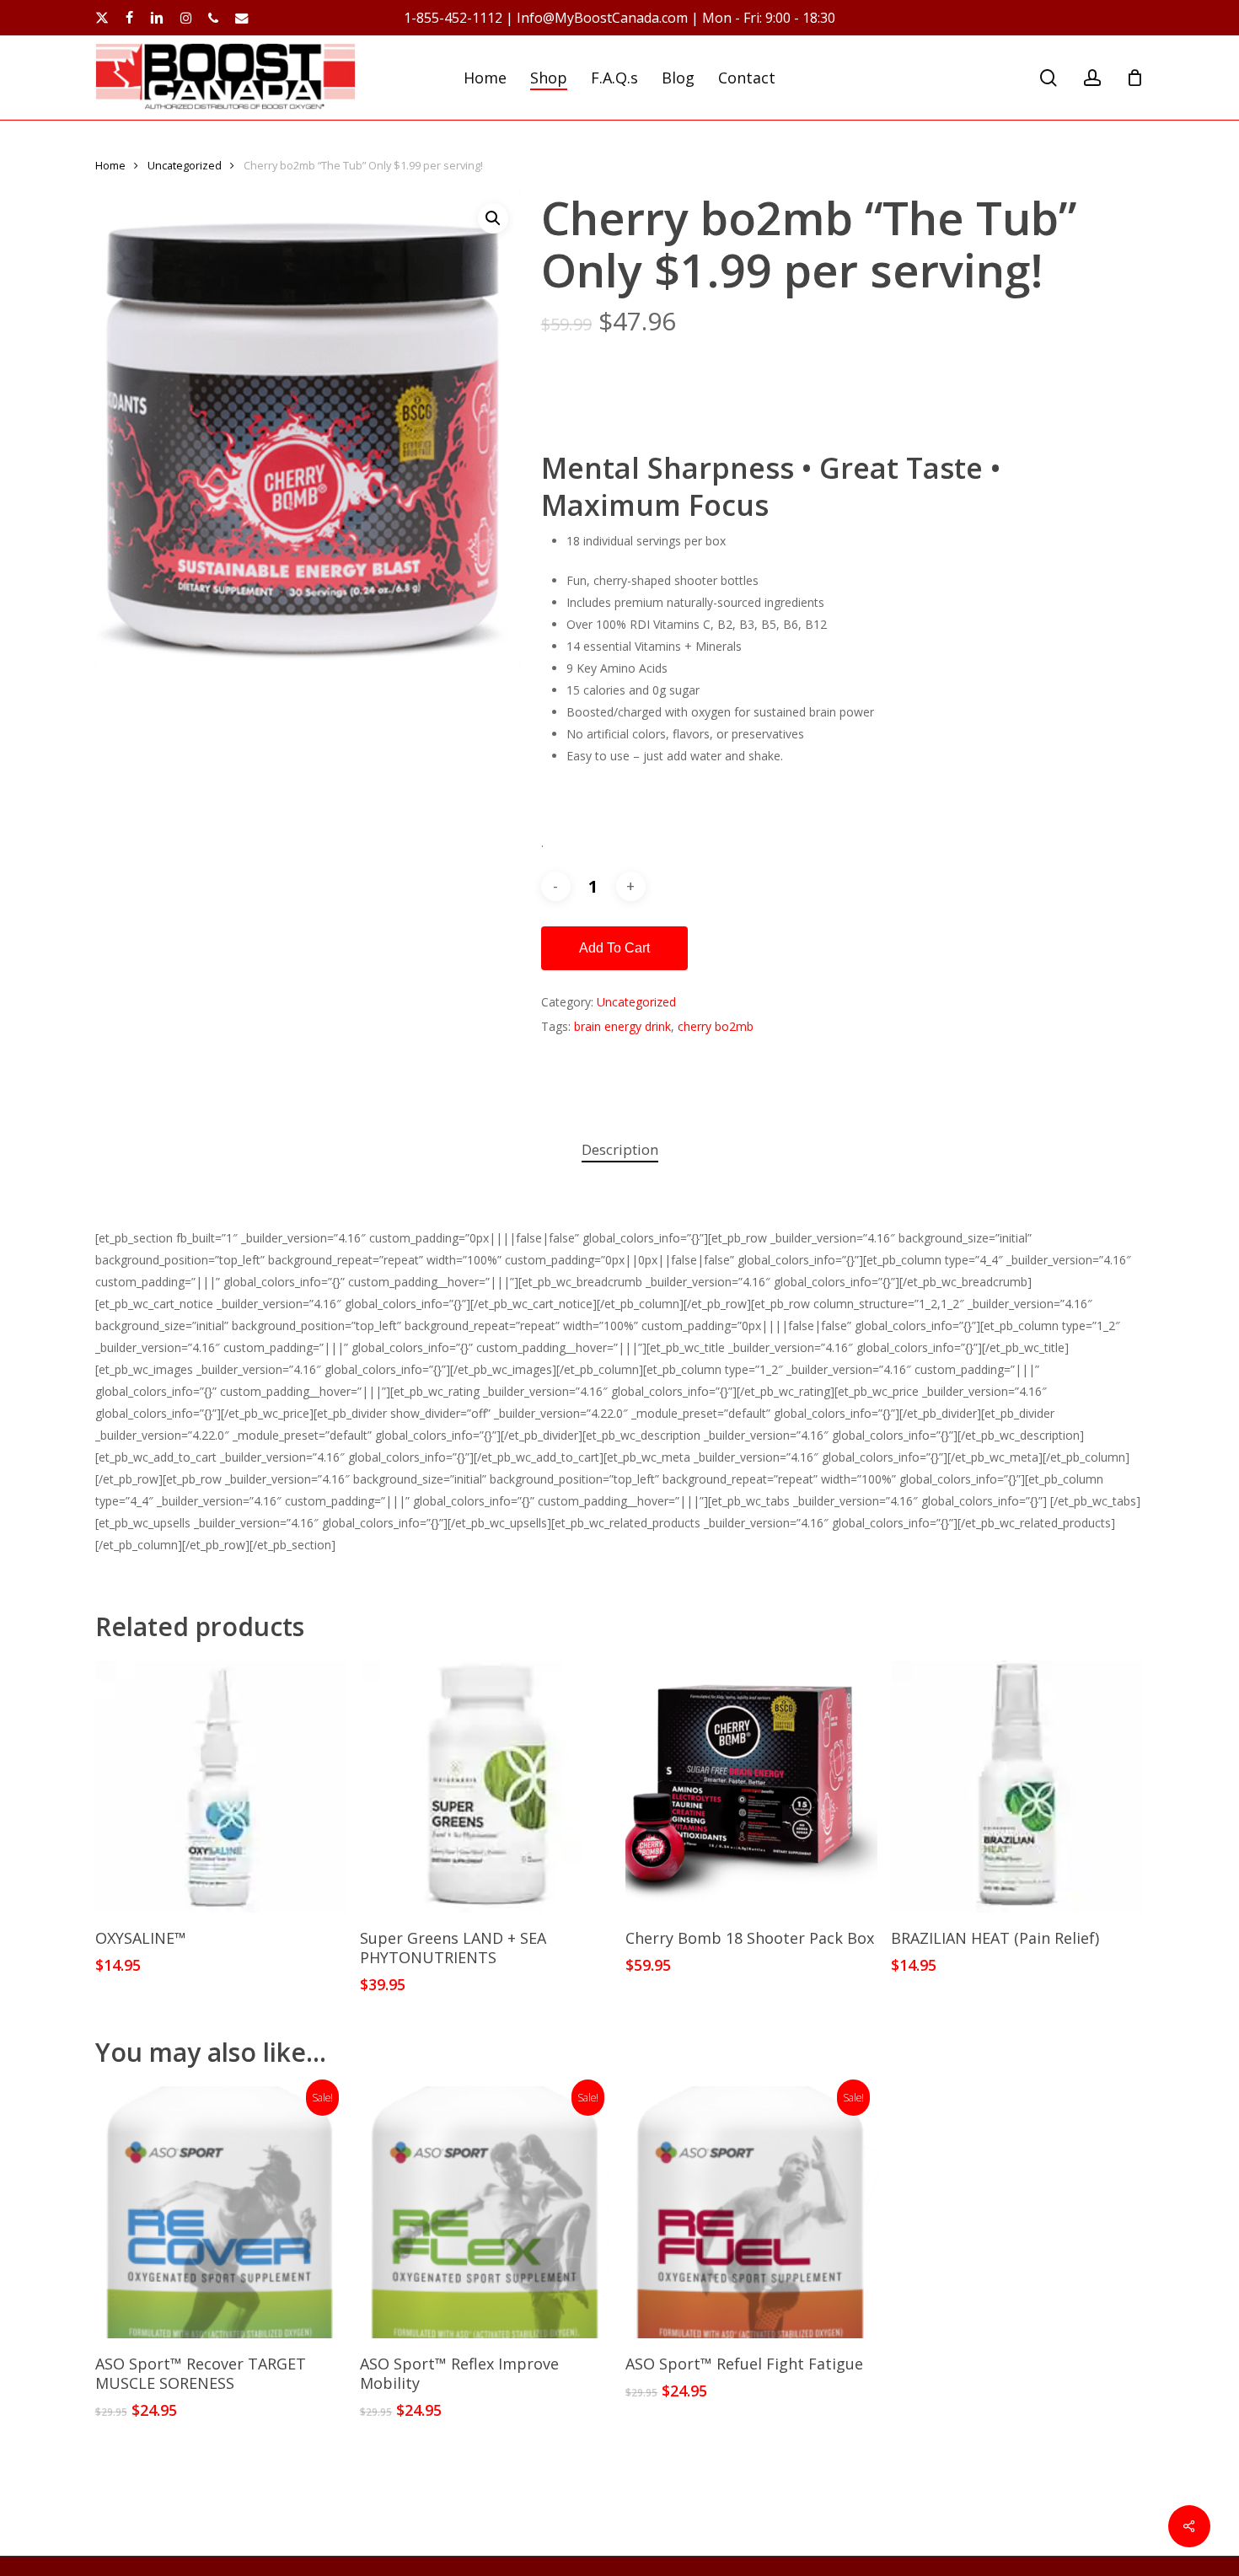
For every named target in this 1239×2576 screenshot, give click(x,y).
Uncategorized (185, 165)
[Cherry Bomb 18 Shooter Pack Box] (751, 1787)
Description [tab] (620, 1149)
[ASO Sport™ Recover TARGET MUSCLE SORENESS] (221, 2212)
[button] (493, 218)
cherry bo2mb (716, 1026)
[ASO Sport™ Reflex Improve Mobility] (486, 2212)
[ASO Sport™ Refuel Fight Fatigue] (751, 2212)
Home (110, 165)
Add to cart (614, 948)
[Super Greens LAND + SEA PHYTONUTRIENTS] (486, 1787)
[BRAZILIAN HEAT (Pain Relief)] (1017, 1787)
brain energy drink (622, 1026)
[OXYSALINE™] (221, 1787)
